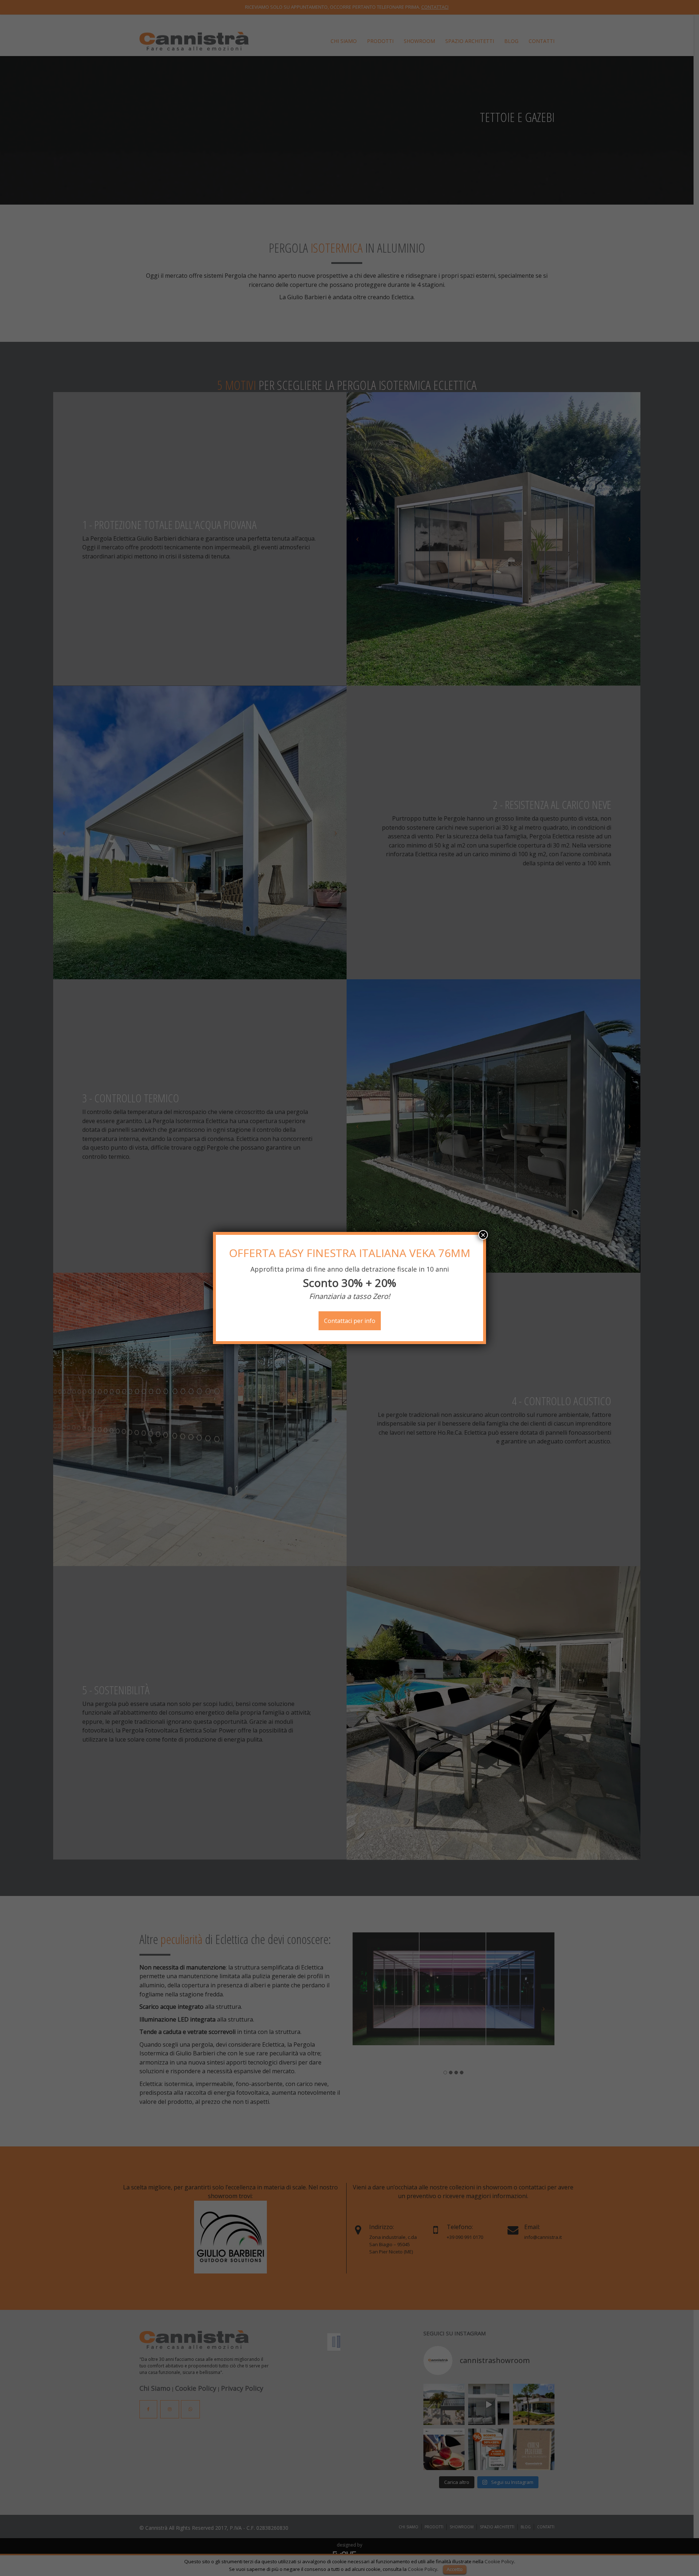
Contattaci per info (350, 1321)
